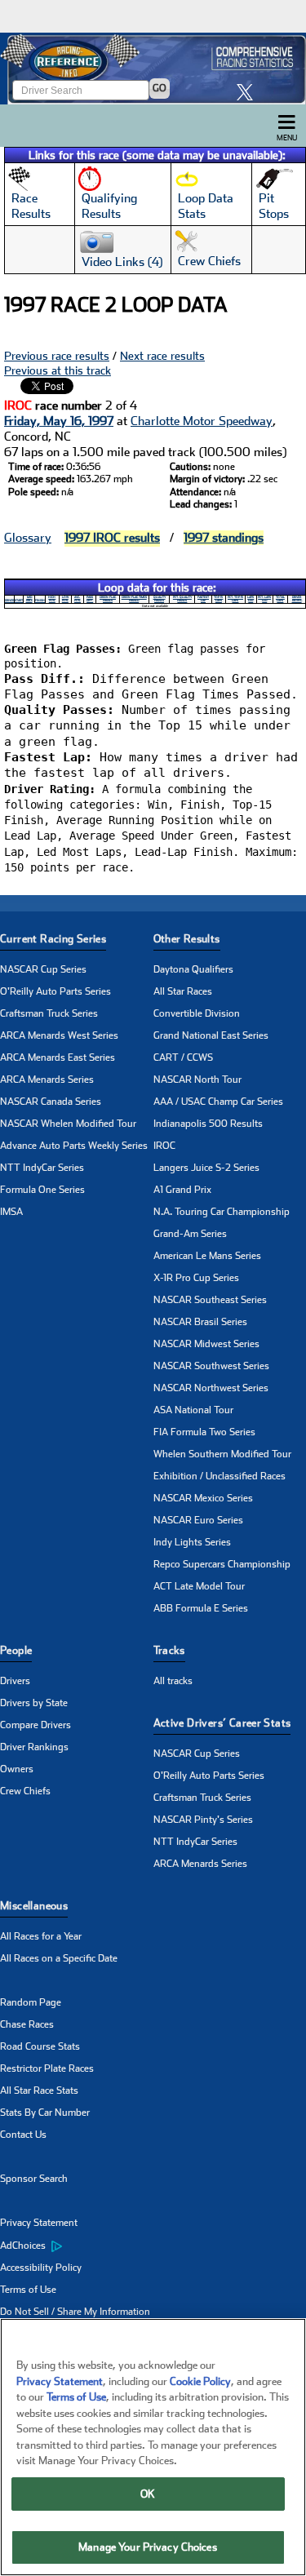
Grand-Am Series (190, 1234)
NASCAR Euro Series (198, 1520)
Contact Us (23, 2135)
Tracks (169, 1650)
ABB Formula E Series (201, 1608)
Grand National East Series (211, 1035)
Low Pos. (65, 599)
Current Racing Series (53, 939)
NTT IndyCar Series (42, 1168)
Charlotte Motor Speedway (202, 421)
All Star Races (183, 991)
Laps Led (251, 599)
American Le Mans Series (207, 1256)
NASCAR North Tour (197, 1080)
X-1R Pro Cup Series (196, 1278)
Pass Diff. (90, 599)
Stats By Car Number (45, 2113)
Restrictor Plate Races (47, 2068)
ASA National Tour (193, 1410)
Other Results (187, 939)
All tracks (173, 1681)
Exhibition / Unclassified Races (220, 1476)
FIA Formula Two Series (204, 1432)
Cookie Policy (200, 2381)
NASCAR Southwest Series (211, 1366)
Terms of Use (28, 2290)
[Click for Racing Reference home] (153, 69)
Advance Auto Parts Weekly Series (74, 1146)
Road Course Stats (40, 2046)
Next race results (162, 356)
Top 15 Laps (218, 599)
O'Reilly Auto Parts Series (55, 991)
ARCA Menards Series (47, 1080)
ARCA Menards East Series (58, 1057)
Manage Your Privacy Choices (148, 2547)
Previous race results (57, 356)
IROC (164, 1146)
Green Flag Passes (108, 599)
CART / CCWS (183, 1057)
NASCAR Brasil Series (200, 1322)
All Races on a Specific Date (59, 1958)
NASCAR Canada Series (51, 1102)
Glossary (28, 538)
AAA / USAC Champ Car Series (218, 1102)
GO (160, 88)
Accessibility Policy (41, 2268)
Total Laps (280, 599)
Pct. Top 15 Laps (235, 599)
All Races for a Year (41, 1936)
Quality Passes (160, 599)
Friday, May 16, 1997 (59, 421)
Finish (40, 601)
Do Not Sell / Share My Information (75, 2312)
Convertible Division (197, 1013)
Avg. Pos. (78, 599)
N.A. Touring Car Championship (222, 1212)
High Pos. (52, 599)
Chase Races (27, 2024)
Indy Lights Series (192, 1542)
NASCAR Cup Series (43, 969)
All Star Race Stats (39, 2091)
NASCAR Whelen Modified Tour (68, 1124)
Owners (17, 1769)
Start (19, 601)
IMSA (11, 1212)
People (16, 1650)
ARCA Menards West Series (59, 1035)
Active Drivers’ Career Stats (222, 1723)
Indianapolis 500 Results (208, 1124)
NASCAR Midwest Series (206, 1344)
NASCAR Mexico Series (203, 1498)
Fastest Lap (203, 599)
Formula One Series (42, 1190)
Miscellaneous (34, 1906)
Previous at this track (58, 370)
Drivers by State (34, 1703)
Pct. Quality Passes (182, 599)
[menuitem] (77, 2246)
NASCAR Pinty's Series (203, 1820)
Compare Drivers (35, 1725)
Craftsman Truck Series (49, 1013)
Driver (9, 601)
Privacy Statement (39, 2223)
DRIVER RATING (297, 599)
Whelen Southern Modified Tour (222, 1454)
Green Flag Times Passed (134, 599)
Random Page (31, 2002)
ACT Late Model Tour (199, 1586)
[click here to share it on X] (249, 92)
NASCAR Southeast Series (210, 1300)
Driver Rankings (34, 1747)
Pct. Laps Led (264, 599)
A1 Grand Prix (182, 1190)
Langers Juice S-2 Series (206, 1168)
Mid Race (29, 599)
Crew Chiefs (25, 1791)
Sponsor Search (34, 2179)
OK (148, 2494)
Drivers (15, 1681)
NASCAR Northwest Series (211, 1388)
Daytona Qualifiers (193, 969)
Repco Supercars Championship (222, 1564)
